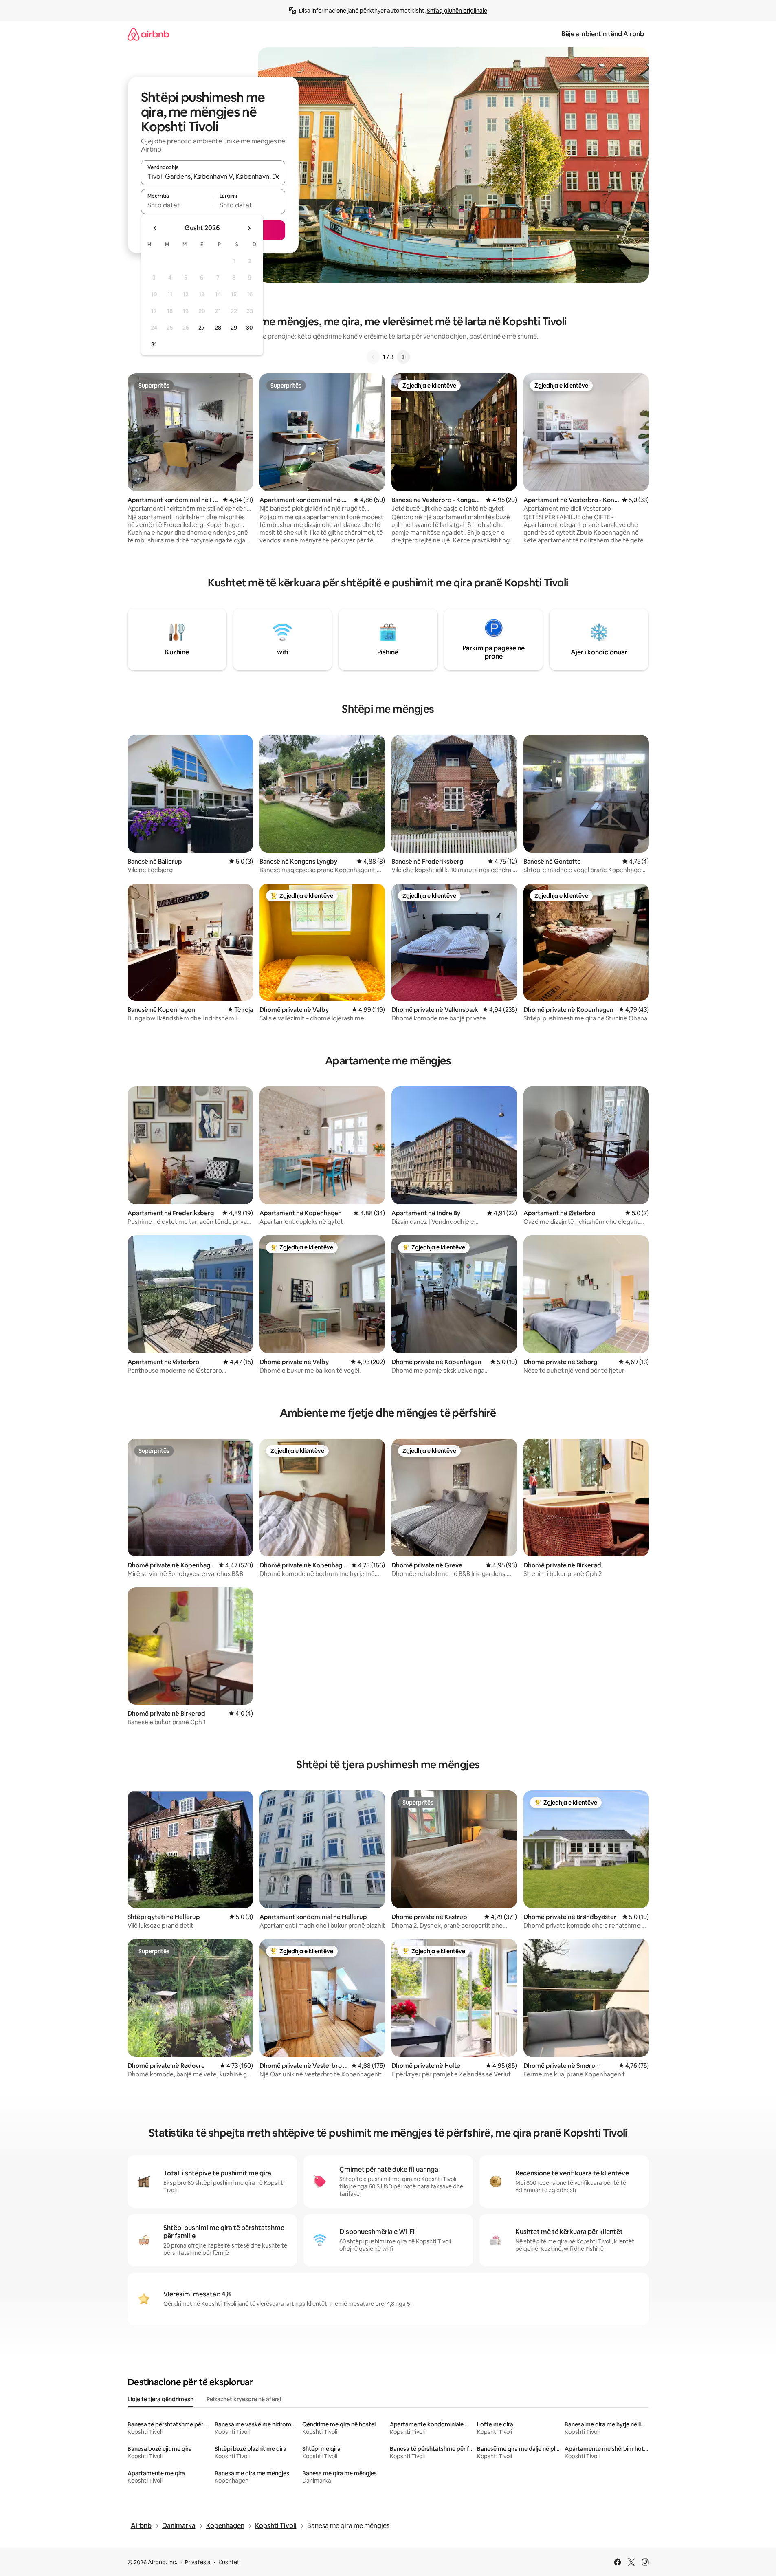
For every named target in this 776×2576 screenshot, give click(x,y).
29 (234, 328)
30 (250, 328)
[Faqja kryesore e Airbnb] (148, 34)
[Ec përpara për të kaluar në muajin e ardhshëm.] (249, 228)
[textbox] (177, 205)
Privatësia (198, 2562)
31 (154, 344)
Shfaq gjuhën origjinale (457, 11)
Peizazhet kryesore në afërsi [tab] (244, 2399)
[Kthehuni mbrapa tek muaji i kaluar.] (155, 228)
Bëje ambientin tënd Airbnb (603, 34)
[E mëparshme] (373, 357)
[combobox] (213, 176)
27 (202, 328)
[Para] (403, 357)
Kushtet (229, 2562)
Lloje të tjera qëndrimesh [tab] (160, 2399)
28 (218, 328)
